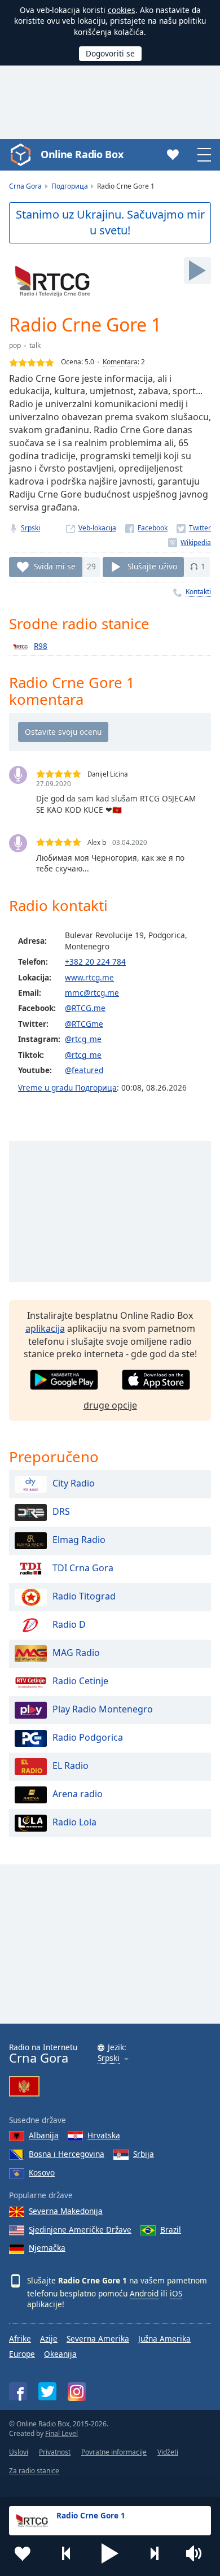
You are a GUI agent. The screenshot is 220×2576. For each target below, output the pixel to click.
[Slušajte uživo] (197, 271)
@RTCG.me (85, 1008)
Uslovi (19, 2452)
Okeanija (60, 2354)
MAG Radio (76, 1653)
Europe (22, 2354)
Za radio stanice (34, 2471)
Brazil (171, 2230)
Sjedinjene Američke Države (80, 2230)
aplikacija (45, 1328)
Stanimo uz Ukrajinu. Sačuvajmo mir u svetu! (110, 223)
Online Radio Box (82, 154)
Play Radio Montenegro (103, 1709)
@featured (84, 1070)
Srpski (30, 528)
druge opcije (110, 1405)
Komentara (120, 362)
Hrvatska (104, 2135)
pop (15, 345)
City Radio (74, 1483)
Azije (49, 2339)
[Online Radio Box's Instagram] (77, 2392)
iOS (176, 2293)
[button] (110, 2553)
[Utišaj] (197, 2553)
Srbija (144, 2154)
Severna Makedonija (66, 2211)
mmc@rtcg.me (92, 993)
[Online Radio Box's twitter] (47, 2391)
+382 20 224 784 (95, 962)
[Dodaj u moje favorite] (23, 2553)
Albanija (44, 2135)
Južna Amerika (164, 2339)
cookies (122, 10)
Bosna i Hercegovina (67, 2154)
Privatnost (55, 2452)
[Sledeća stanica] (154, 2553)
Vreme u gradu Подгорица (67, 1088)
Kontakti (198, 592)
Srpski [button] (109, 2058)
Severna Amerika (98, 2339)
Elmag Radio (79, 1540)
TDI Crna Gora (83, 1568)
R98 (41, 646)
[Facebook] (146, 528)
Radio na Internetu (43, 2054)
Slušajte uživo (152, 566)
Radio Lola (74, 1822)
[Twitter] (194, 528)
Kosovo (42, 2172)
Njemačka (47, 2248)
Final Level (61, 2433)
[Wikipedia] (190, 542)
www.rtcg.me (89, 977)
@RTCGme (84, 1024)
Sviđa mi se (55, 566)
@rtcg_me (83, 1039)
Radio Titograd (84, 1596)
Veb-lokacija (97, 528)
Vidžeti (168, 2452)
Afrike (20, 2339)
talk (35, 345)
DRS (61, 1511)
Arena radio (78, 1794)
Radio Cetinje (80, 1681)
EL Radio (71, 1766)
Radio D (69, 1624)
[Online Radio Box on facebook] (18, 2391)
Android (144, 2293)
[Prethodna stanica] (67, 2553)
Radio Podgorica (88, 1737)
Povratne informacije (114, 2452)
